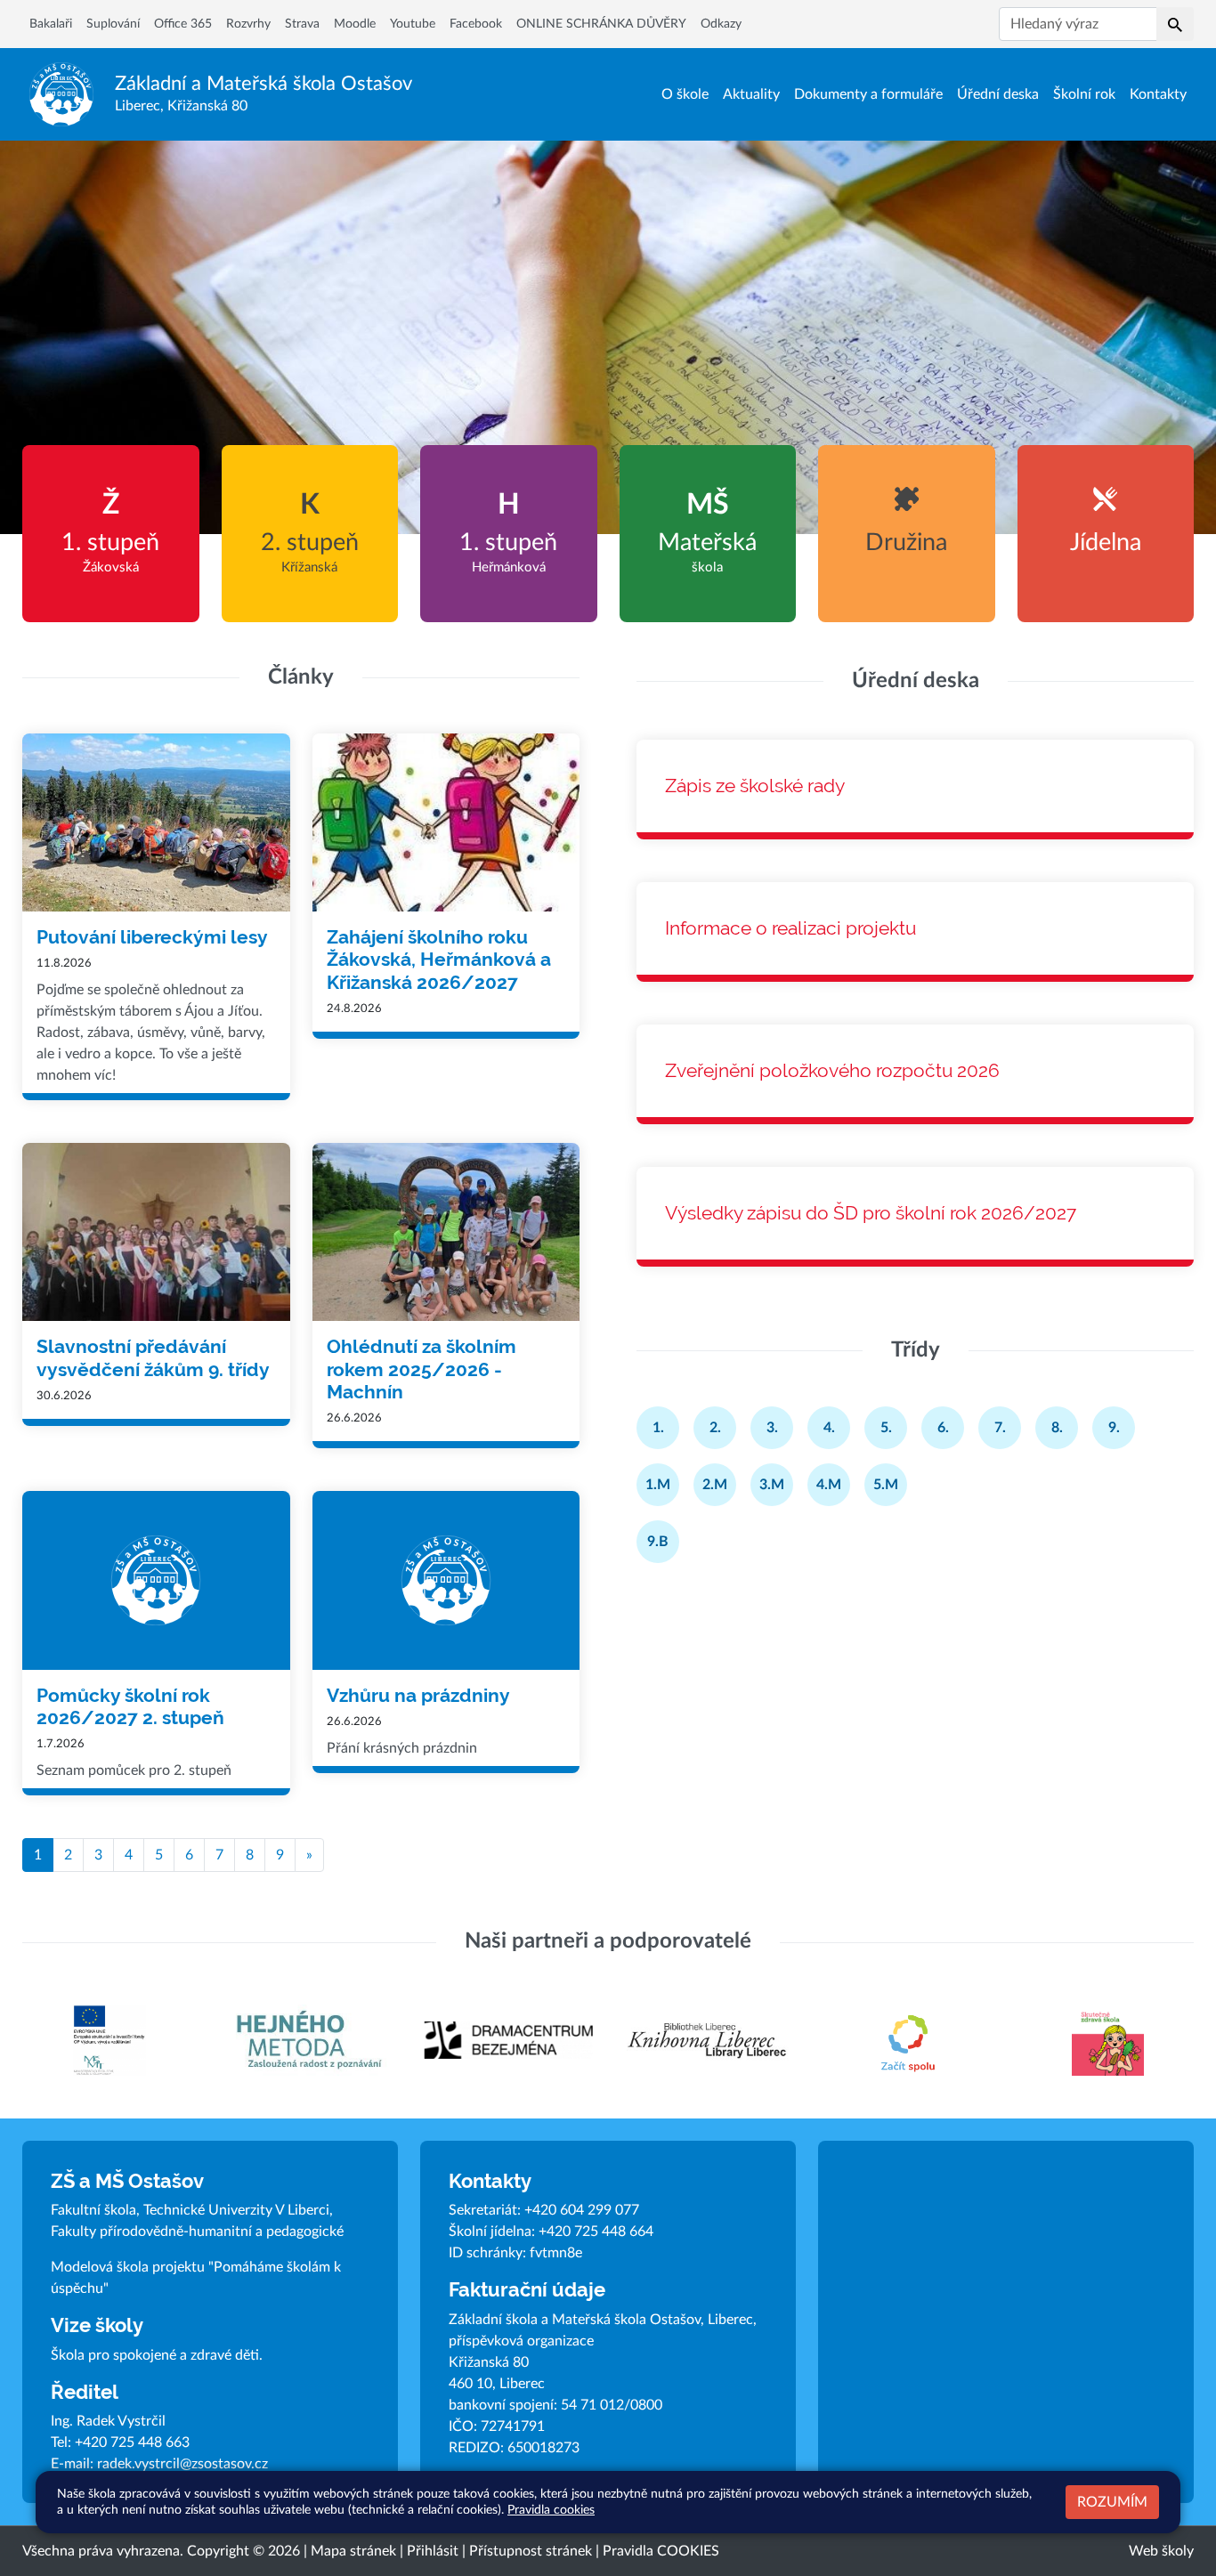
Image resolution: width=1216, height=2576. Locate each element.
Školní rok (1084, 94)
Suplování (113, 24)
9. (1114, 1428)
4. (829, 1428)
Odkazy (721, 24)
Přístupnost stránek (531, 2551)
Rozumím (1112, 2502)
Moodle (355, 24)
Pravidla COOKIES (661, 2551)
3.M (772, 1485)
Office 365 (183, 24)
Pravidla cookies (551, 2510)
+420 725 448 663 (132, 2442)
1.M (658, 1485)
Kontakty (1158, 94)
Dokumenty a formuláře (868, 94)
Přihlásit (433, 2551)
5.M (886, 1485)
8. (1057, 1428)
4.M (829, 1485)
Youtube (413, 24)
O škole (685, 94)
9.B (658, 1542)
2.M (715, 1485)
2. (715, 1428)
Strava (302, 24)
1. (658, 1428)
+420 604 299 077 (582, 2210)
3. (772, 1428)
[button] (1175, 24)
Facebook (476, 24)
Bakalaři (51, 24)
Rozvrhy (248, 24)
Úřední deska (998, 94)
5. (886, 1428)
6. (943, 1428)
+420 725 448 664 (596, 2232)
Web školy (1161, 2551)
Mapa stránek (353, 2551)
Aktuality (751, 94)
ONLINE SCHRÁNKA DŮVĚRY (601, 24)
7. (1000, 1428)
